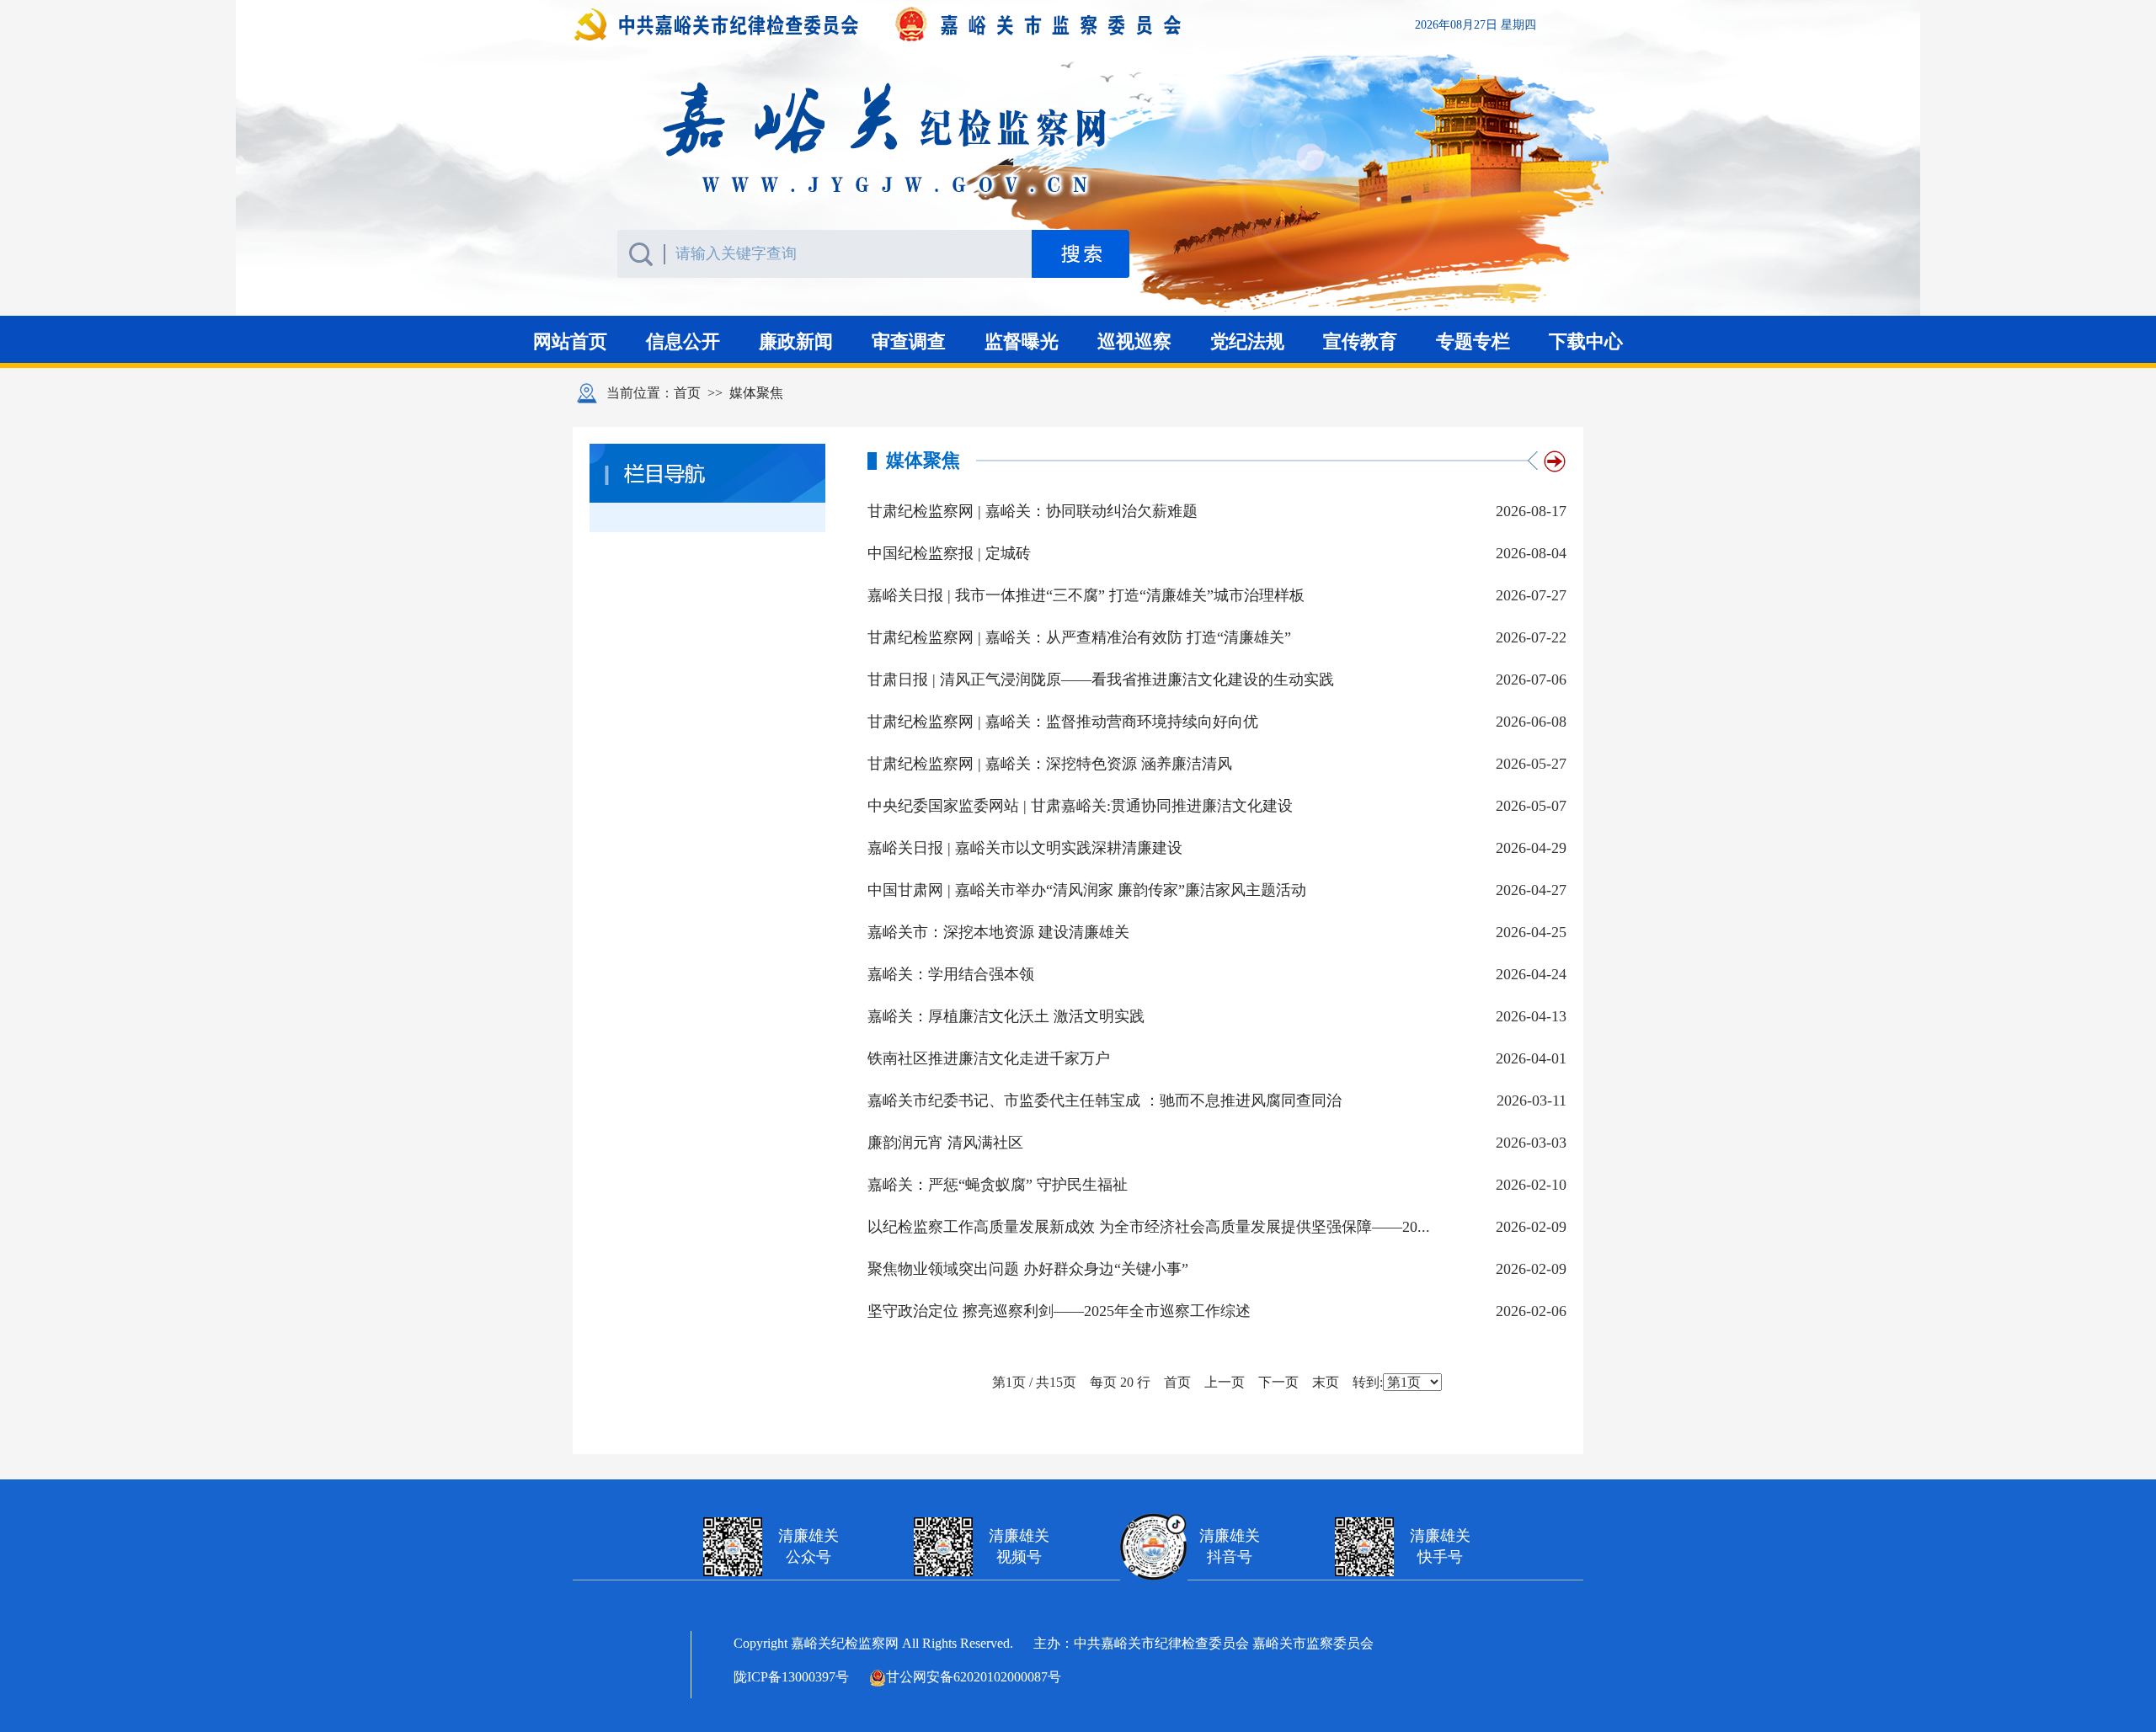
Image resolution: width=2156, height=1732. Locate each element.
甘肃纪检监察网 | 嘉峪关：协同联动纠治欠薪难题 (1033, 511)
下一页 (1278, 1382)
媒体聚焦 (756, 393)
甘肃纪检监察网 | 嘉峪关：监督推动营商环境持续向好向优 (1063, 722)
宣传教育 (1360, 341)
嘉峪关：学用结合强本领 (951, 974)
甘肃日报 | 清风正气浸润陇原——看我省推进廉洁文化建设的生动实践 (1101, 679)
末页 (1326, 1382)
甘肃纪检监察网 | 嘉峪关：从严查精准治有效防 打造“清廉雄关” (1079, 637)
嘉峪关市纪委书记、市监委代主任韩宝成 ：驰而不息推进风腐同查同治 (1105, 1100)
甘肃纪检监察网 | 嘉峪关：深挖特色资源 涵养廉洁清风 (1050, 764)
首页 (687, 393)
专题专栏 (1473, 341)
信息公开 (683, 341)
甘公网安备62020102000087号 (974, 1677)
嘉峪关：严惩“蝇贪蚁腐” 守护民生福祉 (998, 1185)
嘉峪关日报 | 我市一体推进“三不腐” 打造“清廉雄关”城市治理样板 (1086, 595)
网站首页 (570, 341)
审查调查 (909, 341)
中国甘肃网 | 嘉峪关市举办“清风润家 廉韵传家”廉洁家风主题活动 (1087, 890)
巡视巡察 (1134, 341)
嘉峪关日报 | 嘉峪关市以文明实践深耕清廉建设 (1025, 848)
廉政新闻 (796, 341)
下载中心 (1586, 341)
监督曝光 (1022, 341)
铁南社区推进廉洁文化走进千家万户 (989, 1058)
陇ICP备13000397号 (791, 1677)
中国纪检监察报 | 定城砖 (949, 553)
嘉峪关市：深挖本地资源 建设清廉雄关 (998, 932)
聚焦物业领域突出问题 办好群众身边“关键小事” (1028, 1269)
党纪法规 (1250, 341)
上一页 (1225, 1382)
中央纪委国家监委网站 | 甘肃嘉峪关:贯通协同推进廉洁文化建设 (1080, 806)
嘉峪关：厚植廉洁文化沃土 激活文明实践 (1006, 1016)
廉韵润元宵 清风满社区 (945, 1143)
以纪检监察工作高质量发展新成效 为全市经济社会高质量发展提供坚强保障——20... (1149, 1227)
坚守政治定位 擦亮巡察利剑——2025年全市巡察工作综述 (1059, 1311)
